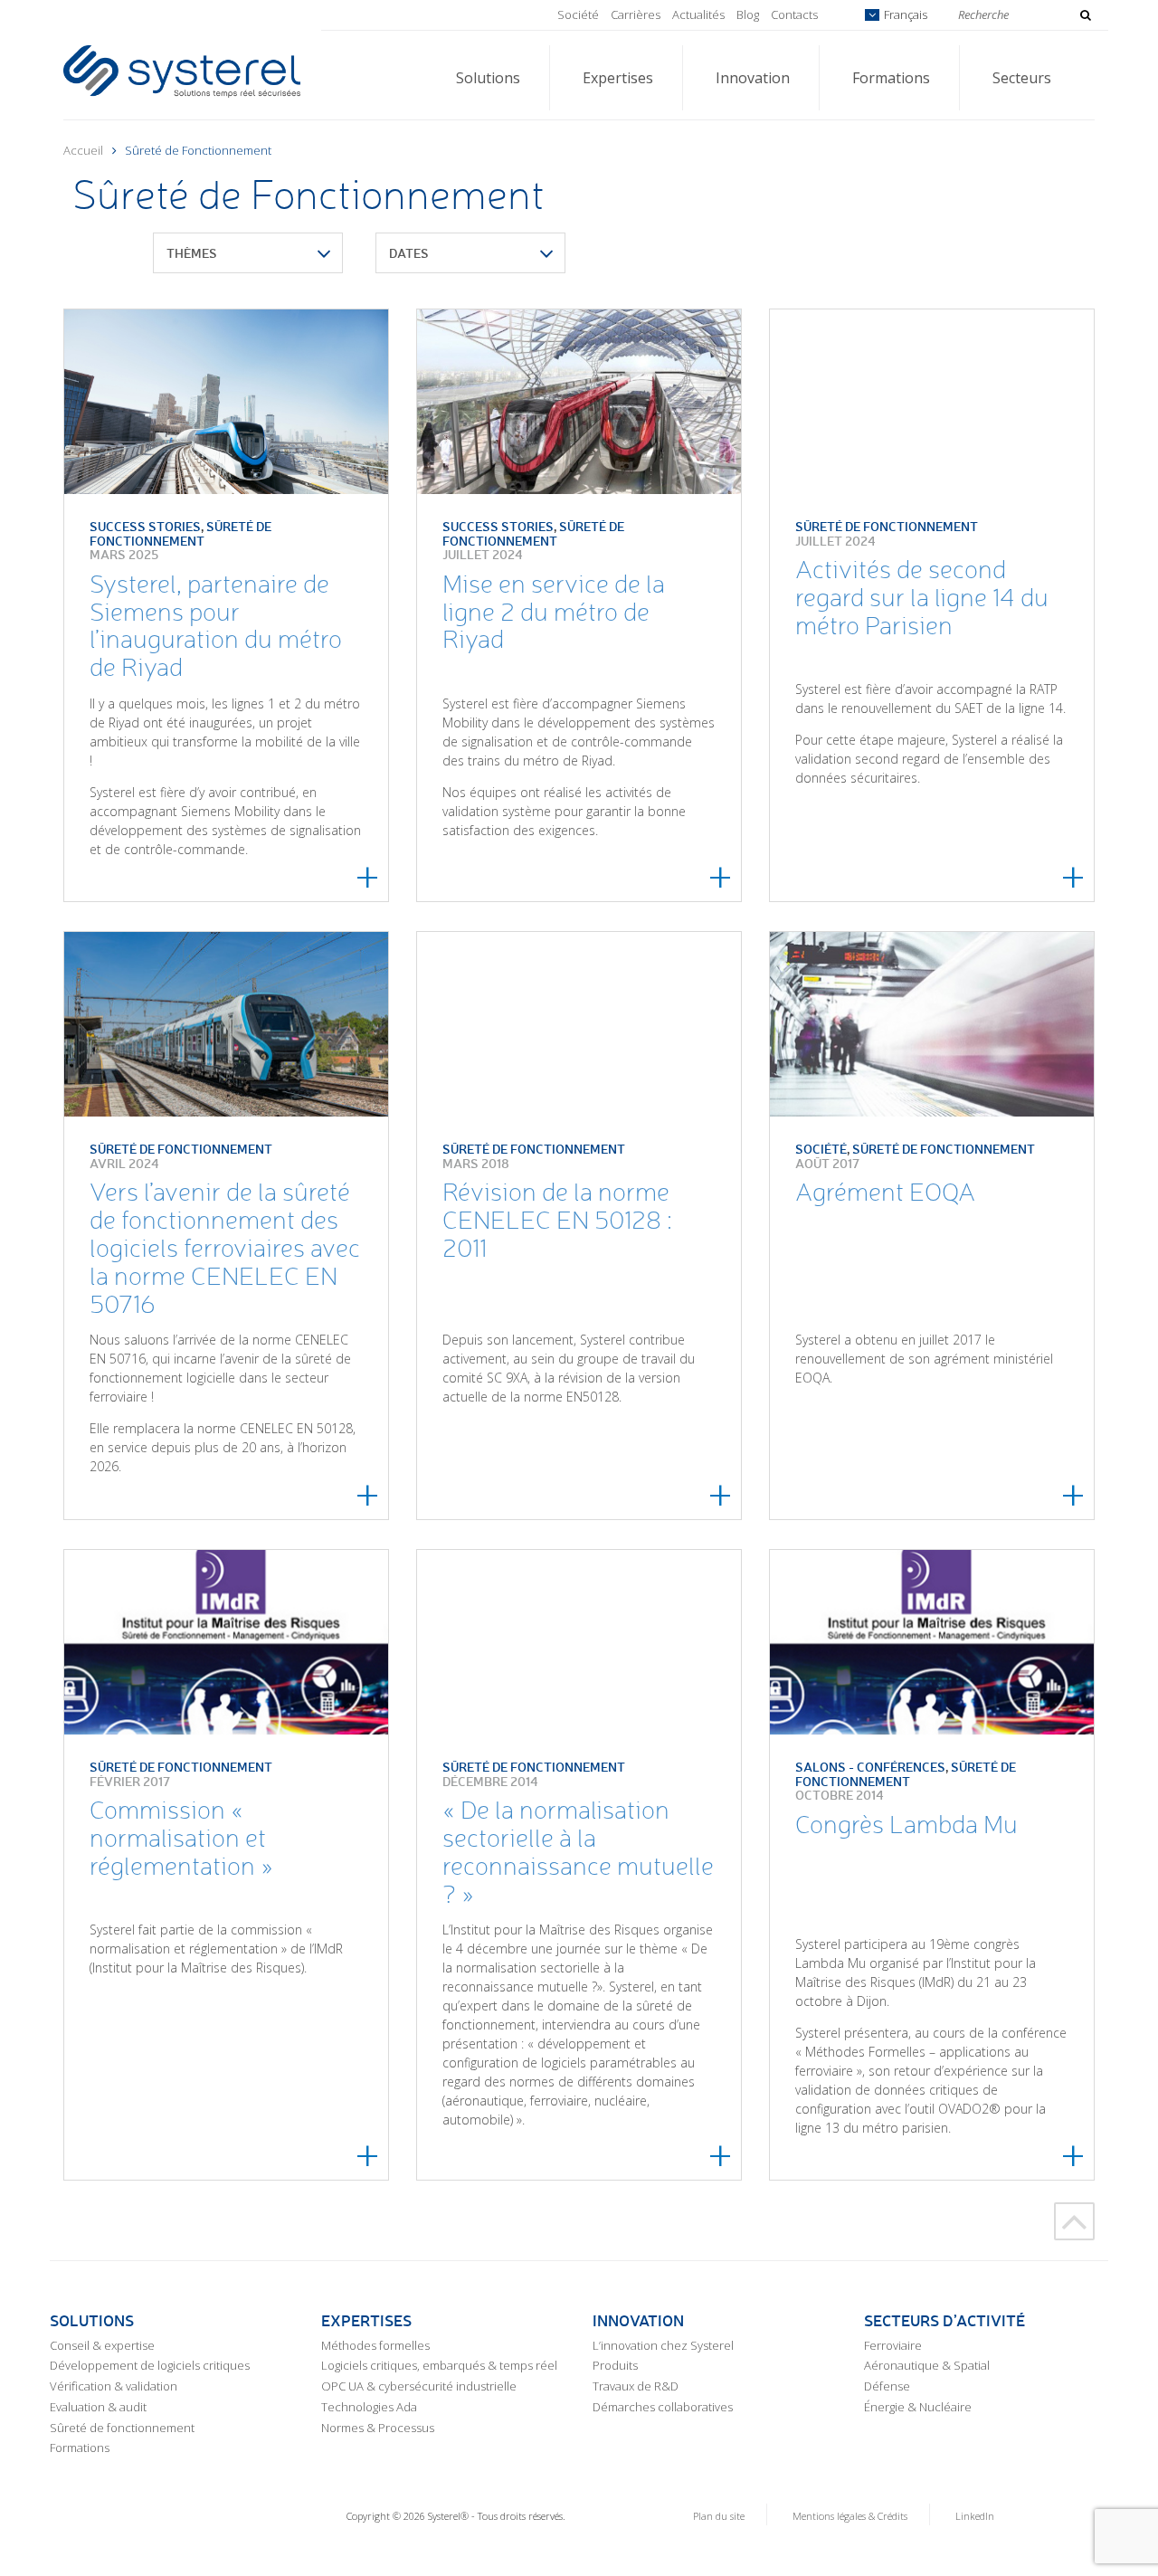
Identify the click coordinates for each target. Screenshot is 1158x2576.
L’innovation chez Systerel (663, 2345)
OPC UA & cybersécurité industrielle (419, 2386)
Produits (615, 2365)
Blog (748, 14)
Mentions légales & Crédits (850, 2516)
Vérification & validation (114, 2386)
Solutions (488, 78)
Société (578, 14)
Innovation (753, 78)
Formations (891, 78)
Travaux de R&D (636, 2386)
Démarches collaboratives (663, 2407)
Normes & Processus (378, 2428)
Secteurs (1022, 78)
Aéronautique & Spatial (927, 2365)
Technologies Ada (369, 2407)
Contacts (794, 14)
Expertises (618, 78)
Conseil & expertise (102, 2345)
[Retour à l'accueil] (182, 70)
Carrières (636, 14)
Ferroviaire (893, 2345)
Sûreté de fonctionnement (122, 2428)
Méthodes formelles (375, 2345)
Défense (887, 2386)
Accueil (83, 150)
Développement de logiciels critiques (150, 2365)
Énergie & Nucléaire (918, 2407)
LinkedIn (975, 2516)
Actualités (698, 14)
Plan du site (719, 2516)
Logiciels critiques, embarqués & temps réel (439, 2365)
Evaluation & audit (98, 2407)
